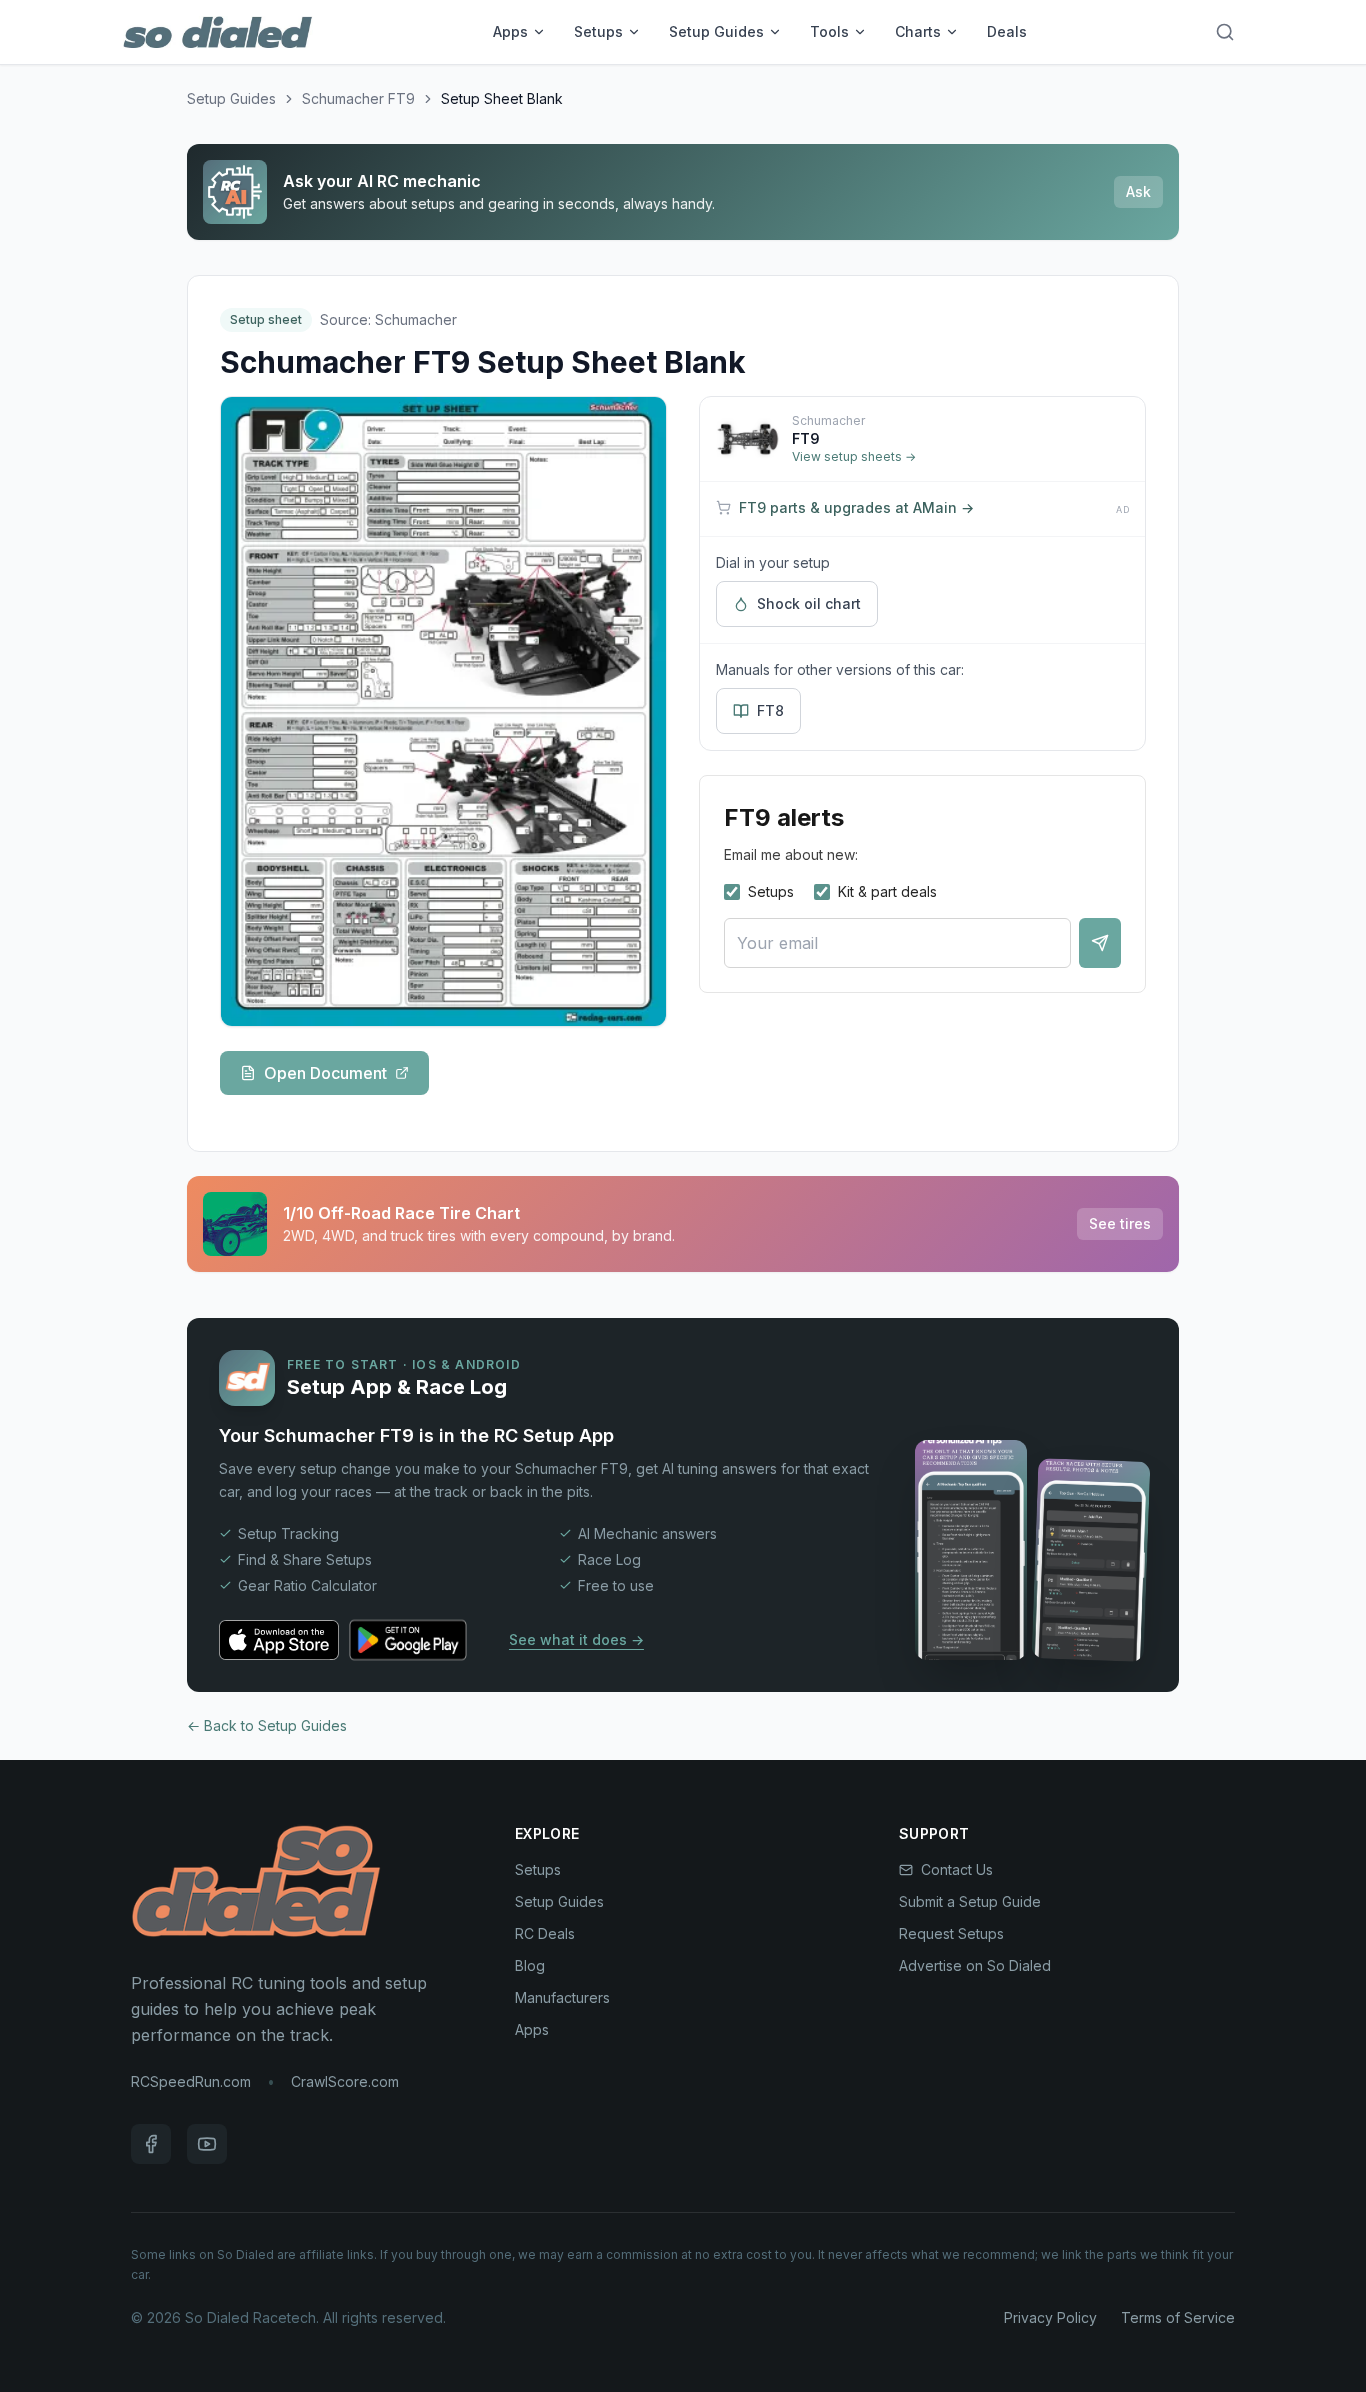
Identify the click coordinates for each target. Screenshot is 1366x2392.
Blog (530, 1965)
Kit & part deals (887, 891)
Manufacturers (562, 1997)
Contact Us (957, 1869)
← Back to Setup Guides (267, 1725)
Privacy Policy (1050, 2317)
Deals (1007, 31)
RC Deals (545, 1933)
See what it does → (576, 1639)
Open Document (325, 1073)
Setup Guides (716, 31)
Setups (598, 31)
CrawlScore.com (345, 2081)
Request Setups (951, 1933)
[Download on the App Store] (279, 1640)
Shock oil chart (809, 603)
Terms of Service (1178, 2317)
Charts (918, 31)
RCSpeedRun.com (191, 2081)
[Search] (1225, 32)
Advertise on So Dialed (975, 1965)
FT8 (770, 710)
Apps (510, 31)
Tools (829, 31)
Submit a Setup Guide (970, 1901)
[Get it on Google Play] (418, 1640)
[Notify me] (1100, 943)
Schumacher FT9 (358, 98)
